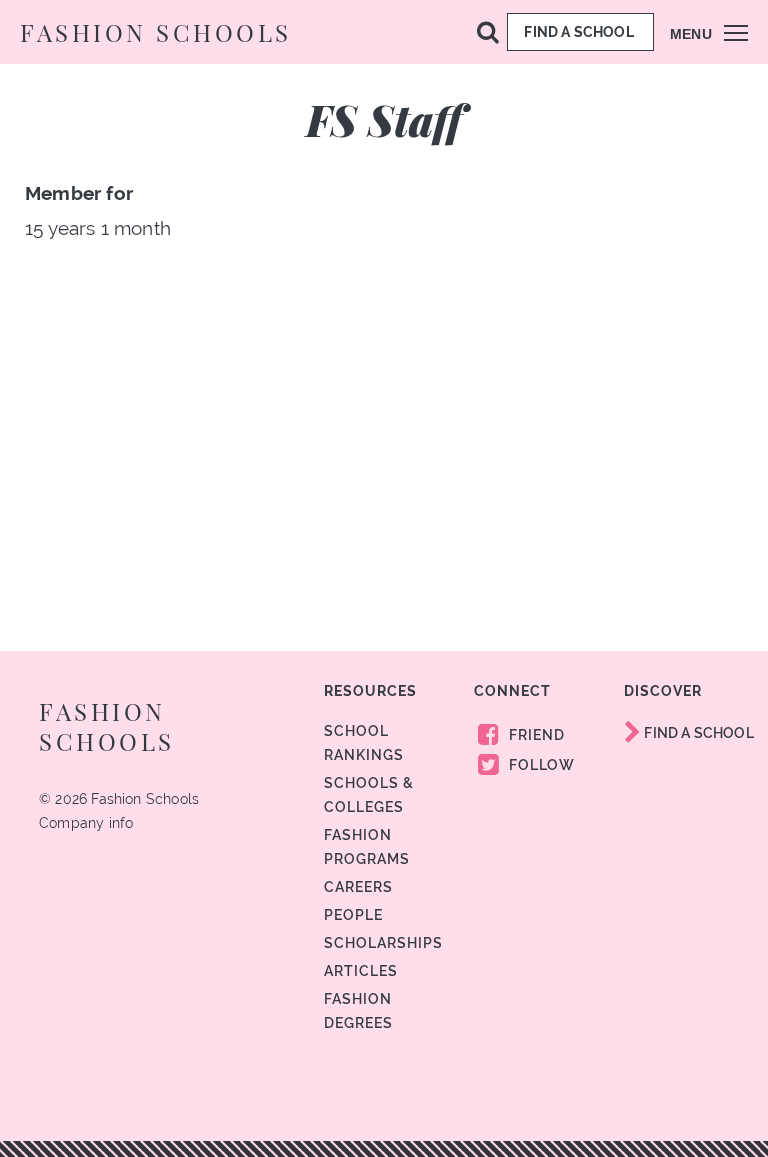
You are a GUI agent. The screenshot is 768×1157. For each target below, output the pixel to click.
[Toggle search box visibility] (488, 31)
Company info (86, 823)
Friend (535, 735)
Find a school (580, 32)
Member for (79, 193)
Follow (540, 765)
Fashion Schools (156, 32)
